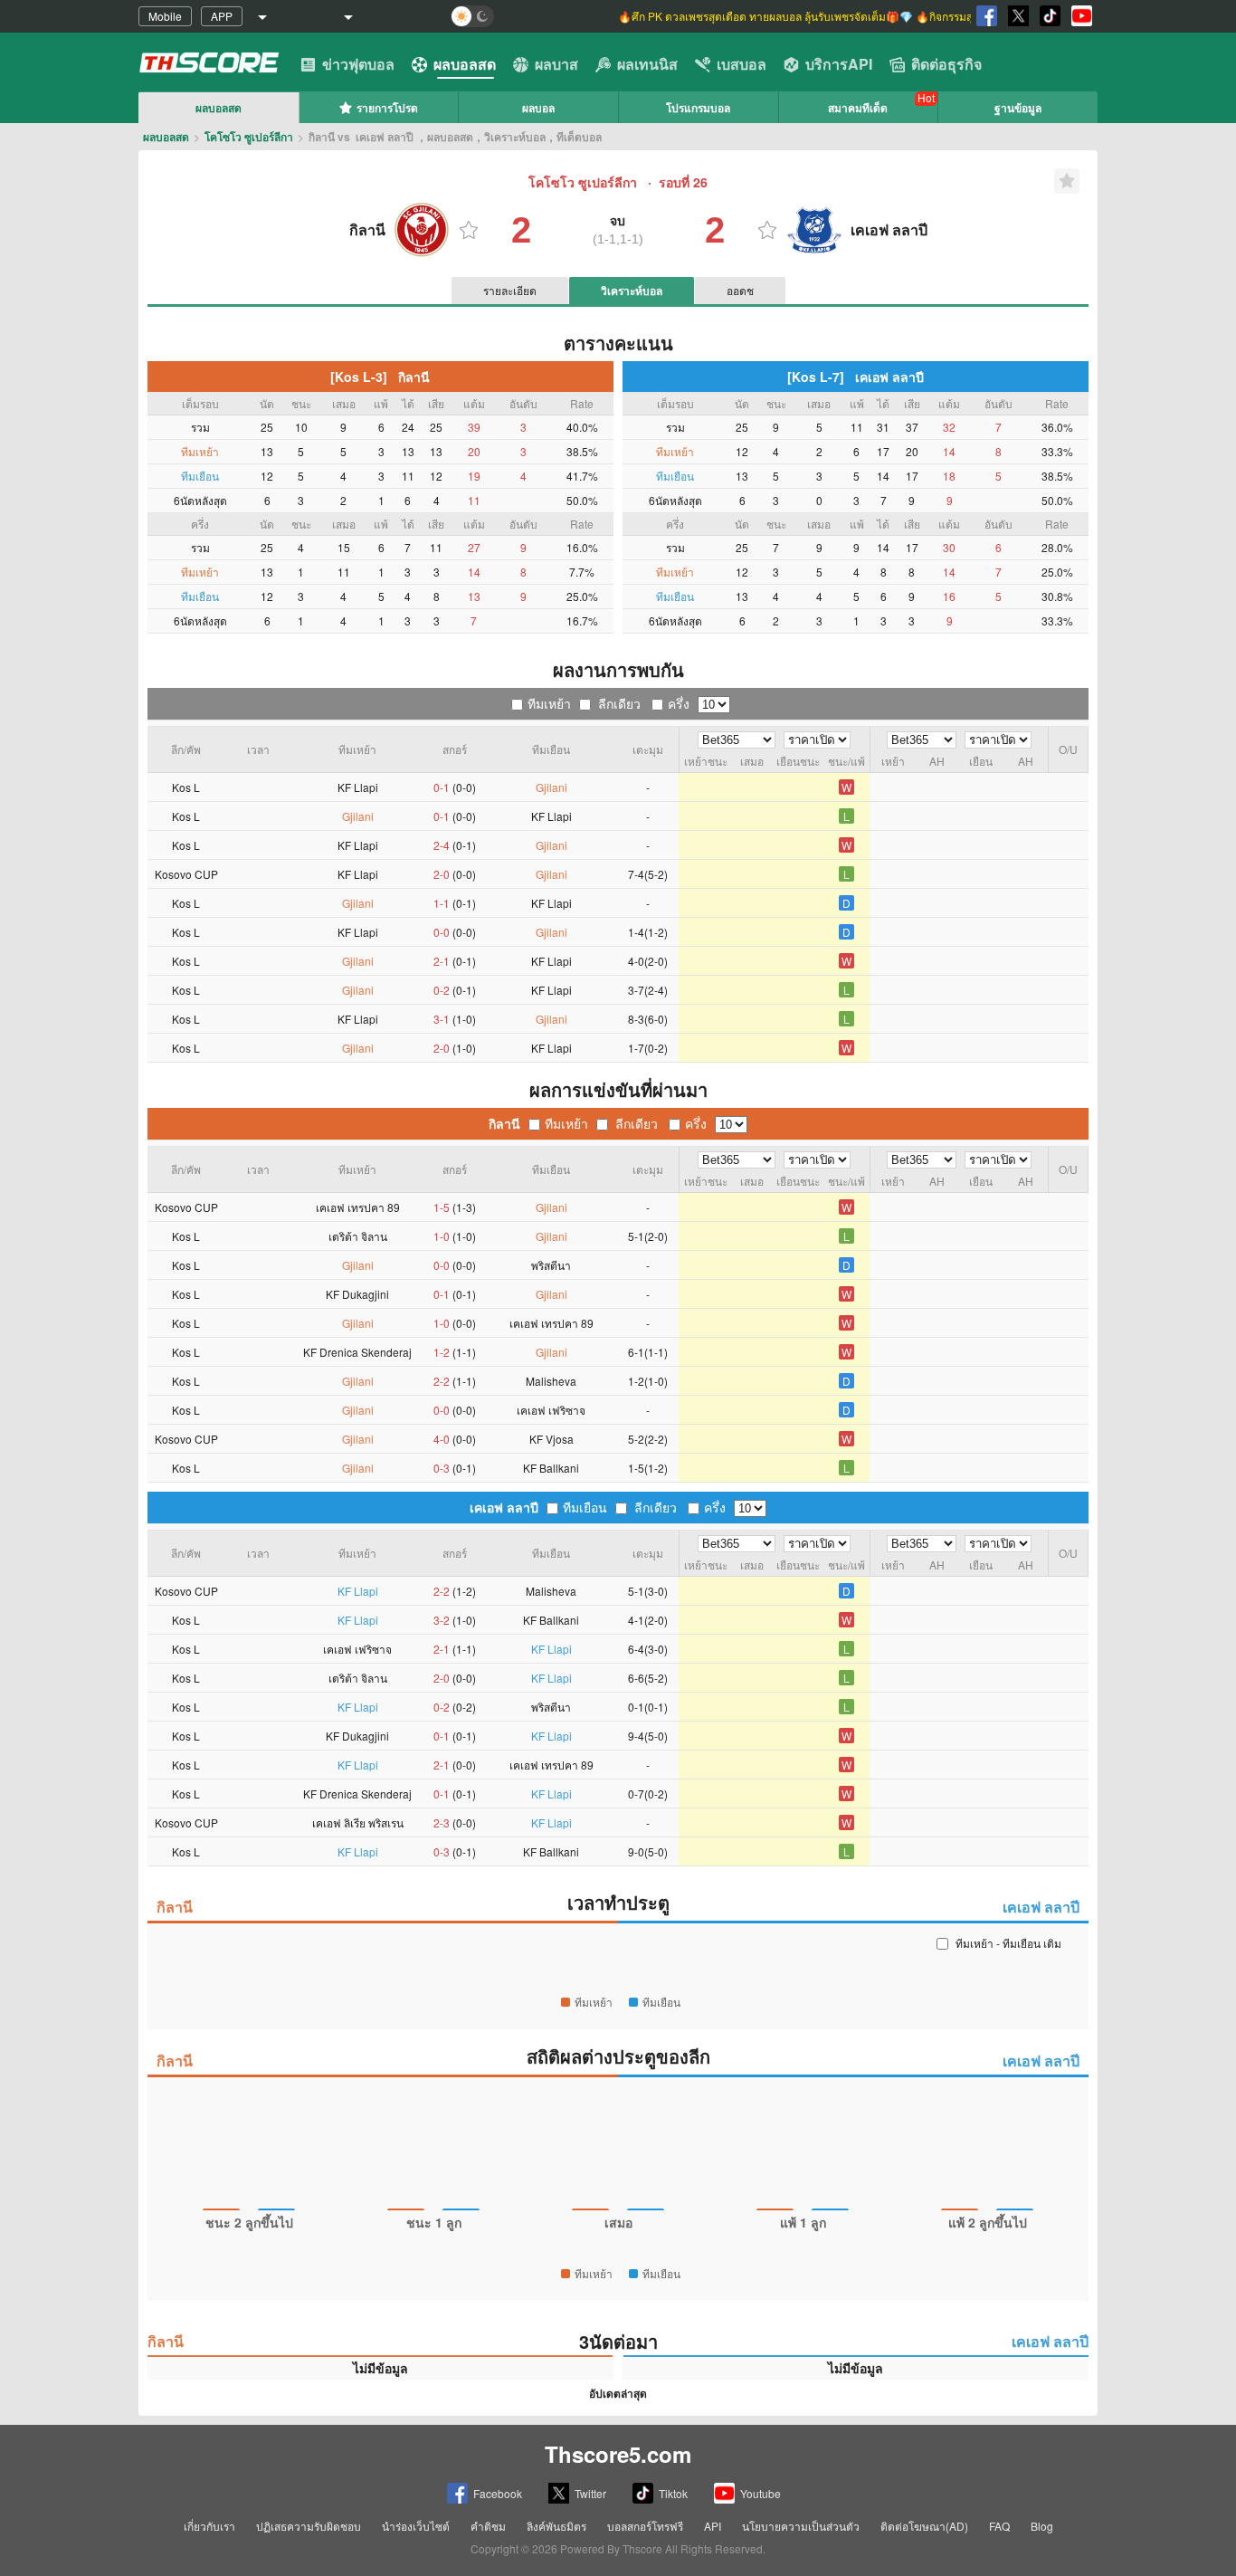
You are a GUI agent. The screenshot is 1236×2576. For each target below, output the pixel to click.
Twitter (590, 2493)
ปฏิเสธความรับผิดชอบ (309, 2526)
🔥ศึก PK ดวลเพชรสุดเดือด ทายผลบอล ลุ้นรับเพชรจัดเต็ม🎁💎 (767, 16)
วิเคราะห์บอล (632, 291)
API (713, 2526)
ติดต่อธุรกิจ (946, 64)
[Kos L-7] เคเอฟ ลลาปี (856, 377)
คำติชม (488, 2526)
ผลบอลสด (465, 64)
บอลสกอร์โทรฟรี (645, 2526)
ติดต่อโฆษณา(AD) (924, 2526)
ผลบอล (538, 108)
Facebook (498, 2493)
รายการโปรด (387, 108)
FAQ (999, 2526)
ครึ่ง (679, 703)
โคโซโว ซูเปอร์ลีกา (249, 137)
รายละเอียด (510, 290)
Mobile (165, 16)
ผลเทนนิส (647, 64)
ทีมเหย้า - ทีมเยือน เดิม (1008, 1943)
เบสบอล (742, 64)
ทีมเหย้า (549, 703)
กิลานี (504, 1123)
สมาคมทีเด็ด (858, 108)
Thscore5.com (618, 2454)
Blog (1042, 2526)
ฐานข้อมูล (1018, 108)
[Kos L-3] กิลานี (380, 377)
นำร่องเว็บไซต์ (416, 2526)
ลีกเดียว (619, 703)
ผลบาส (556, 64)
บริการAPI (839, 64)
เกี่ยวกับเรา (209, 2526)
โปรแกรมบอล (698, 108)
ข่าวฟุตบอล (358, 64)
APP (222, 16)
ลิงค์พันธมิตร (556, 2526)
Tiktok (673, 2493)
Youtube (761, 2493)
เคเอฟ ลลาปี (504, 1507)
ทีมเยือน (585, 1507)
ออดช (740, 290)
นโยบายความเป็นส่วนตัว (801, 2526)
